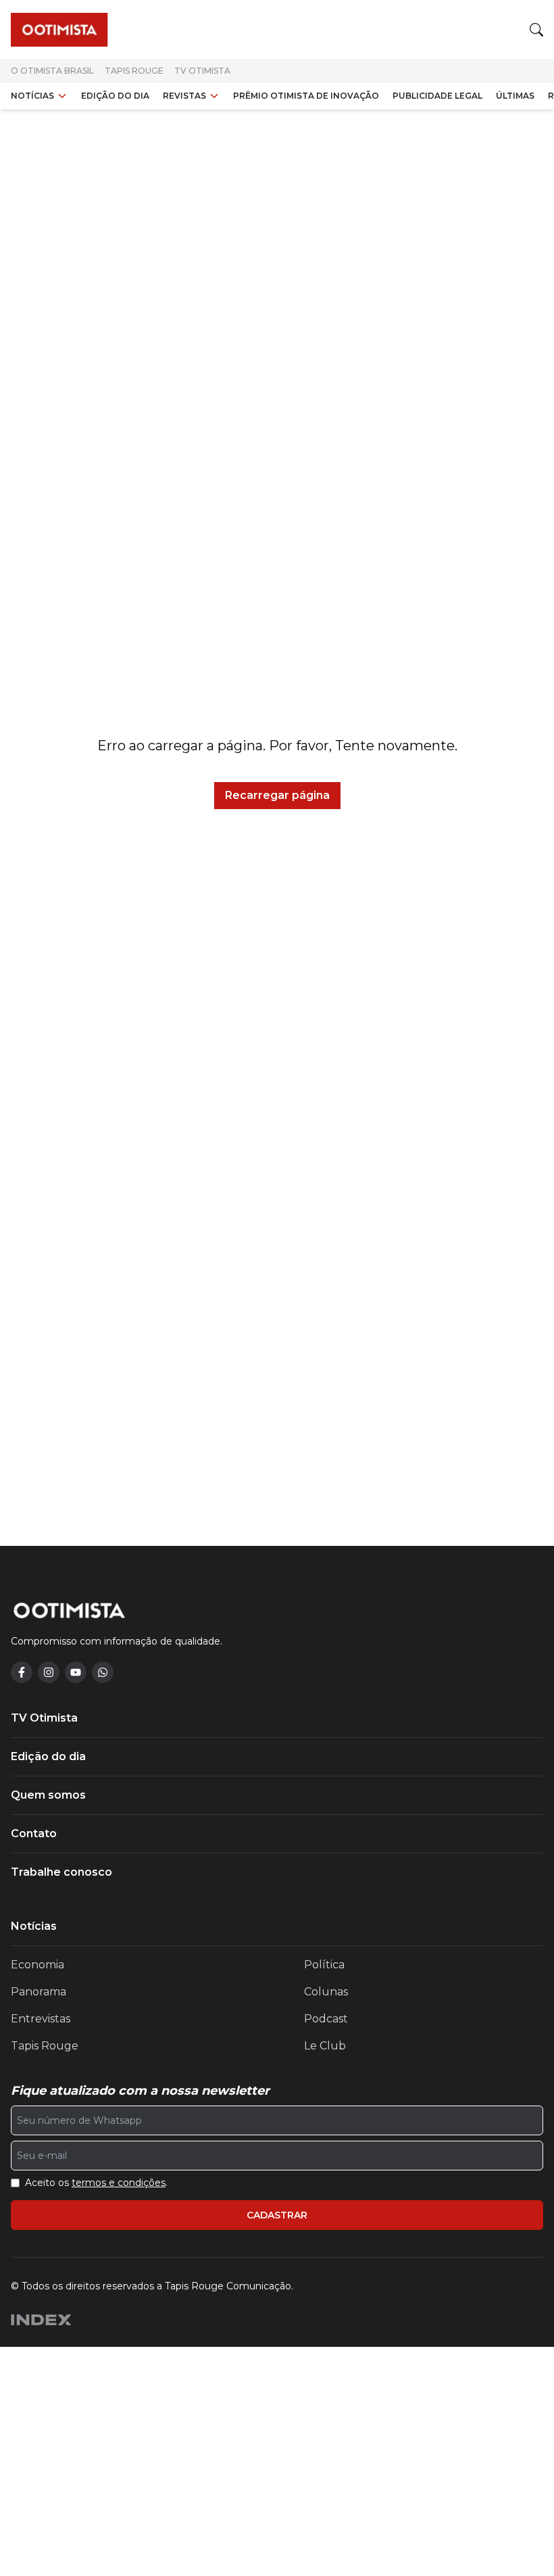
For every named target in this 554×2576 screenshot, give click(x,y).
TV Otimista (202, 71)
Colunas (326, 1992)
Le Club (325, 2046)
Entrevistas (41, 2019)
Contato (34, 1833)
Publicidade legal (437, 96)
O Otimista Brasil (52, 71)
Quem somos (48, 1795)
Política (324, 1965)
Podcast (326, 2019)
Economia (37, 1965)
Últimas (515, 96)
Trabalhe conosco (61, 1872)
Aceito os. (96, 2183)
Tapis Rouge (134, 71)
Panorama (39, 1992)
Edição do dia (115, 96)
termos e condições (119, 2183)
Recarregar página (277, 795)
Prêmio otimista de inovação (306, 96)
